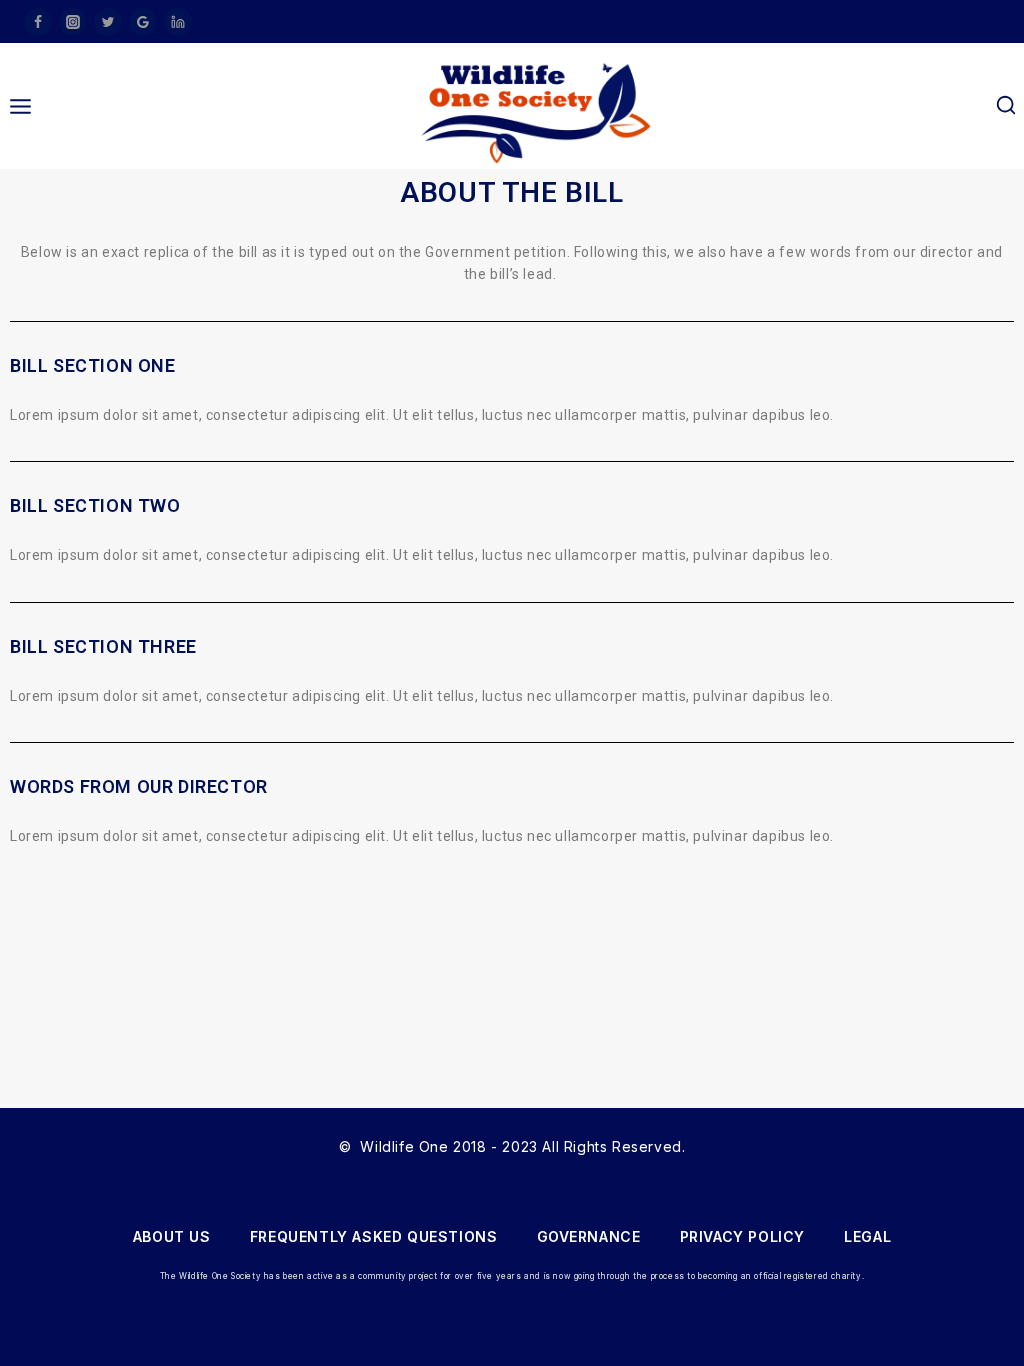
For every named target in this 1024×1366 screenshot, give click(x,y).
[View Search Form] (1006, 106)
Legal (867, 1236)
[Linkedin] (178, 22)
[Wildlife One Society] (537, 112)
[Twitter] (108, 22)
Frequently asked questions (374, 1236)
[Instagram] (73, 22)
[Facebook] (38, 22)
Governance (589, 1236)
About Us (172, 1236)
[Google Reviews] (143, 22)
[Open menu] (21, 106)
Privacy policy (742, 1236)
